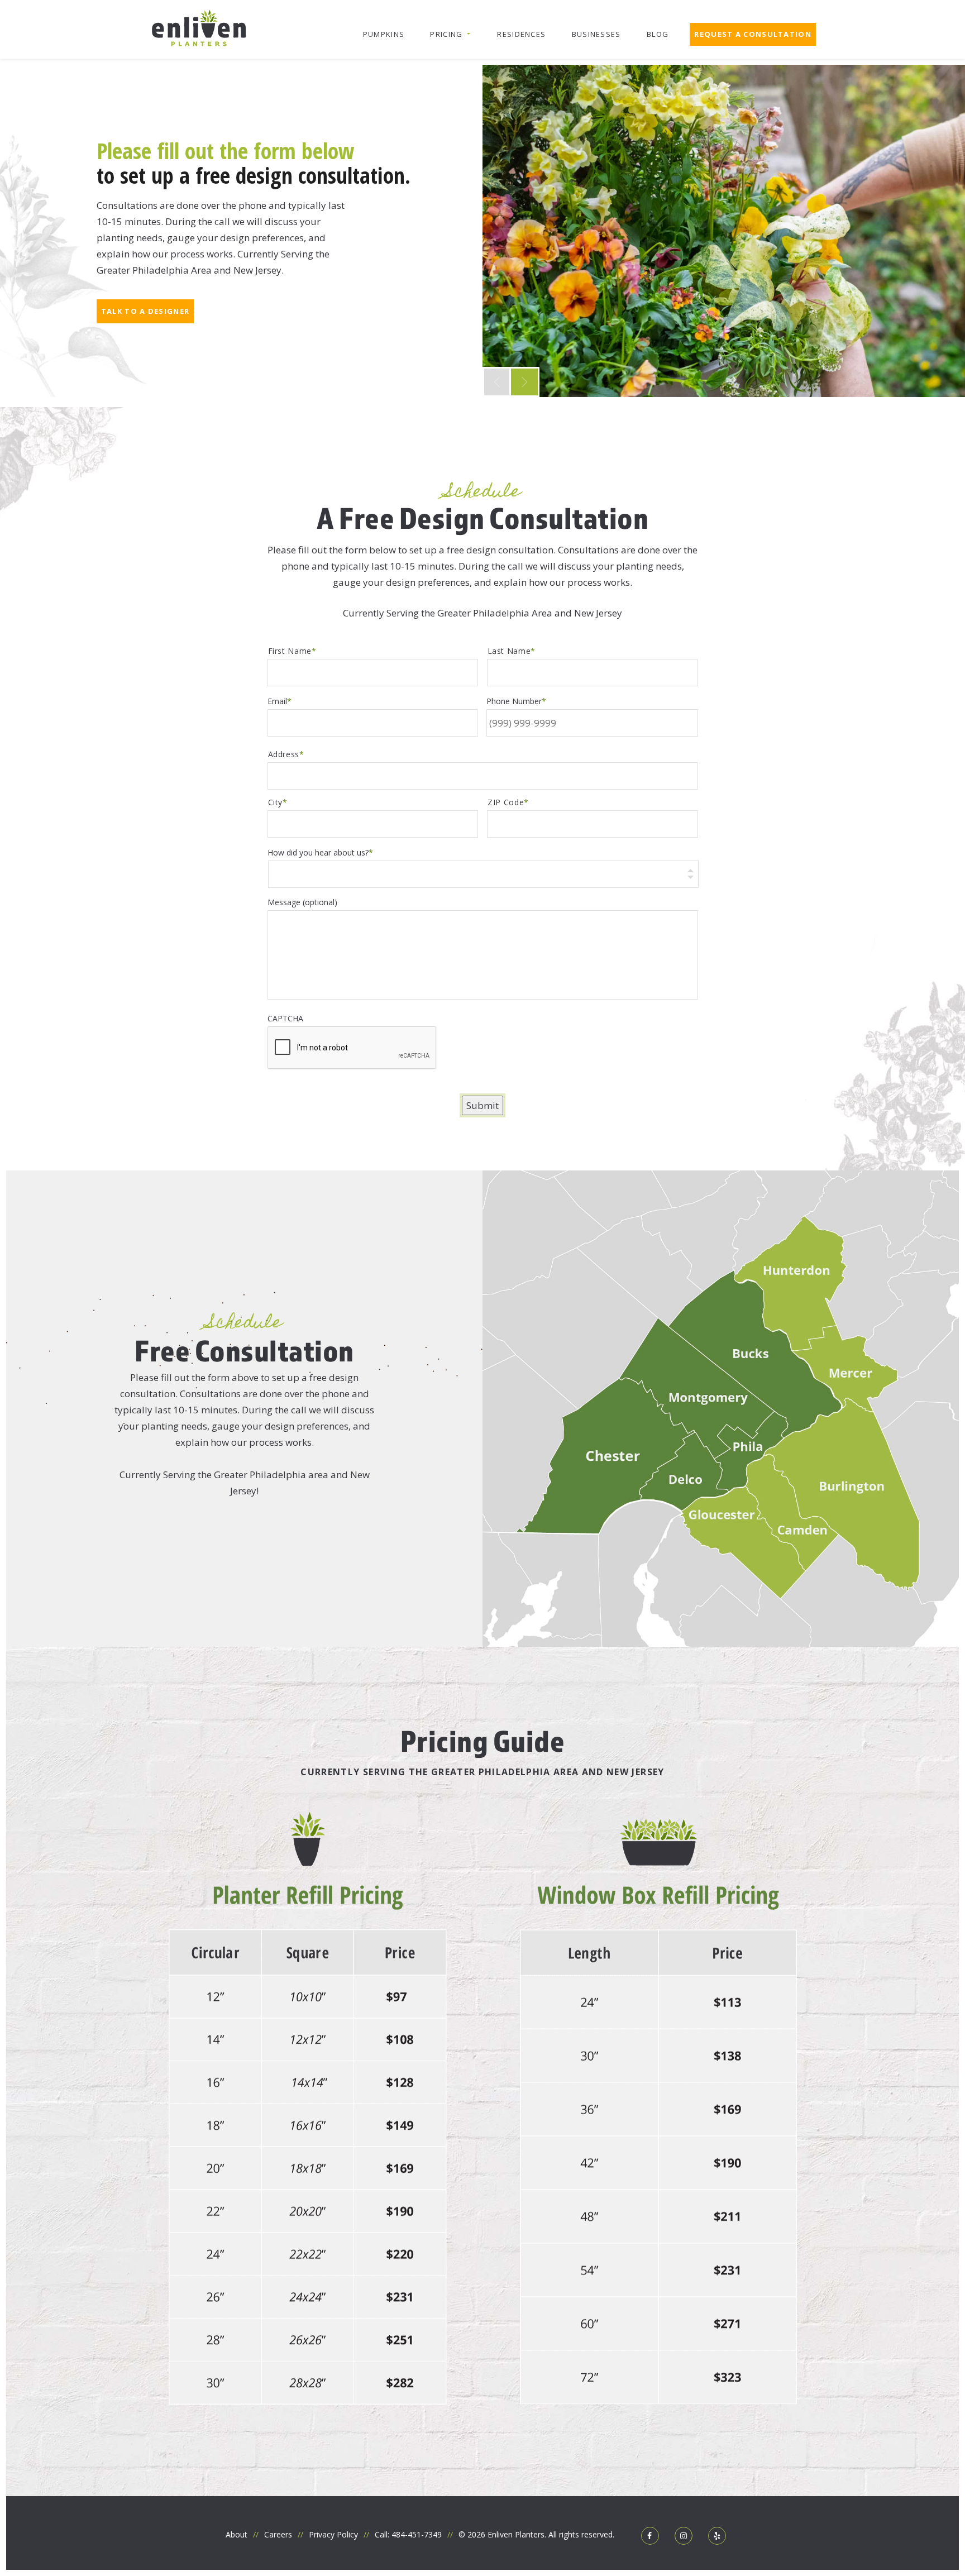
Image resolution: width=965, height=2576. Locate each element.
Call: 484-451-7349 (408, 2534)
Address (284, 754)
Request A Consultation (753, 34)
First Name (290, 651)
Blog (658, 34)
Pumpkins (384, 34)
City (276, 802)
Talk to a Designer (145, 311)
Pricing (446, 34)
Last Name (509, 651)
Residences (521, 34)
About (237, 2534)
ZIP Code (506, 802)
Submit (482, 1105)
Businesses (596, 34)
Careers (278, 2534)
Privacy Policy (333, 2534)
